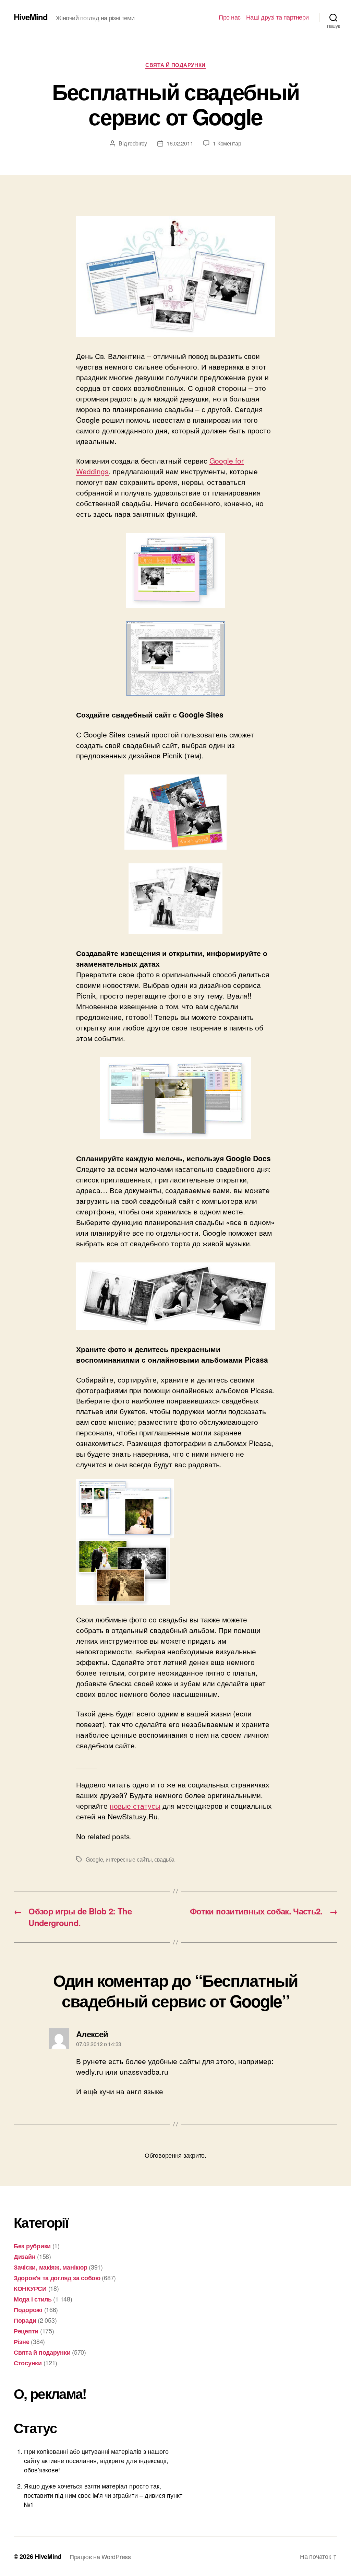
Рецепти (26, 2331)
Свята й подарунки (175, 65)
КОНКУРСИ (30, 2288)
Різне (22, 2342)
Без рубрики (32, 2246)
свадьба (164, 1859)
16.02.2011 (180, 143)
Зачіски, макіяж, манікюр (51, 2267)
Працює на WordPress (100, 2556)
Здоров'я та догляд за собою (57, 2278)
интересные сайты (129, 1859)
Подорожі (28, 2310)
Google (94, 1859)
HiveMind (31, 17)
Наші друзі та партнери (277, 17)
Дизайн (25, 2257)
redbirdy (137, 143)
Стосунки (28, 2363)
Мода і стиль (33, 2299)
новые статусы (135, 1806)
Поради (25, 2320)
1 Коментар (227, 143)
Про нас (230, 17)
